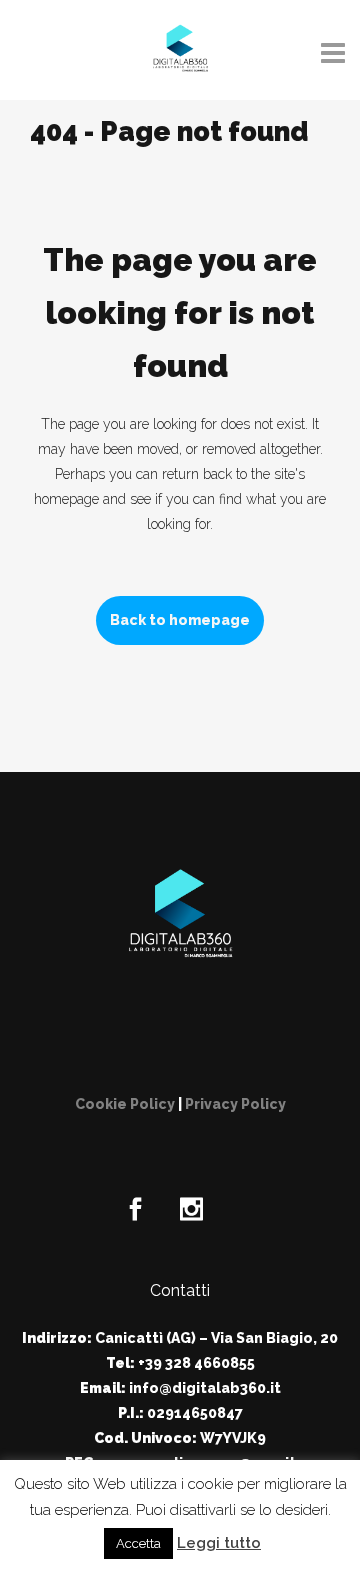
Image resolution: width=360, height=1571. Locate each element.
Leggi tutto (219, 1543)
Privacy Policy (235, 1104)
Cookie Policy (125, 1104)
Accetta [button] (138, 1543)
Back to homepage (180, 620)
